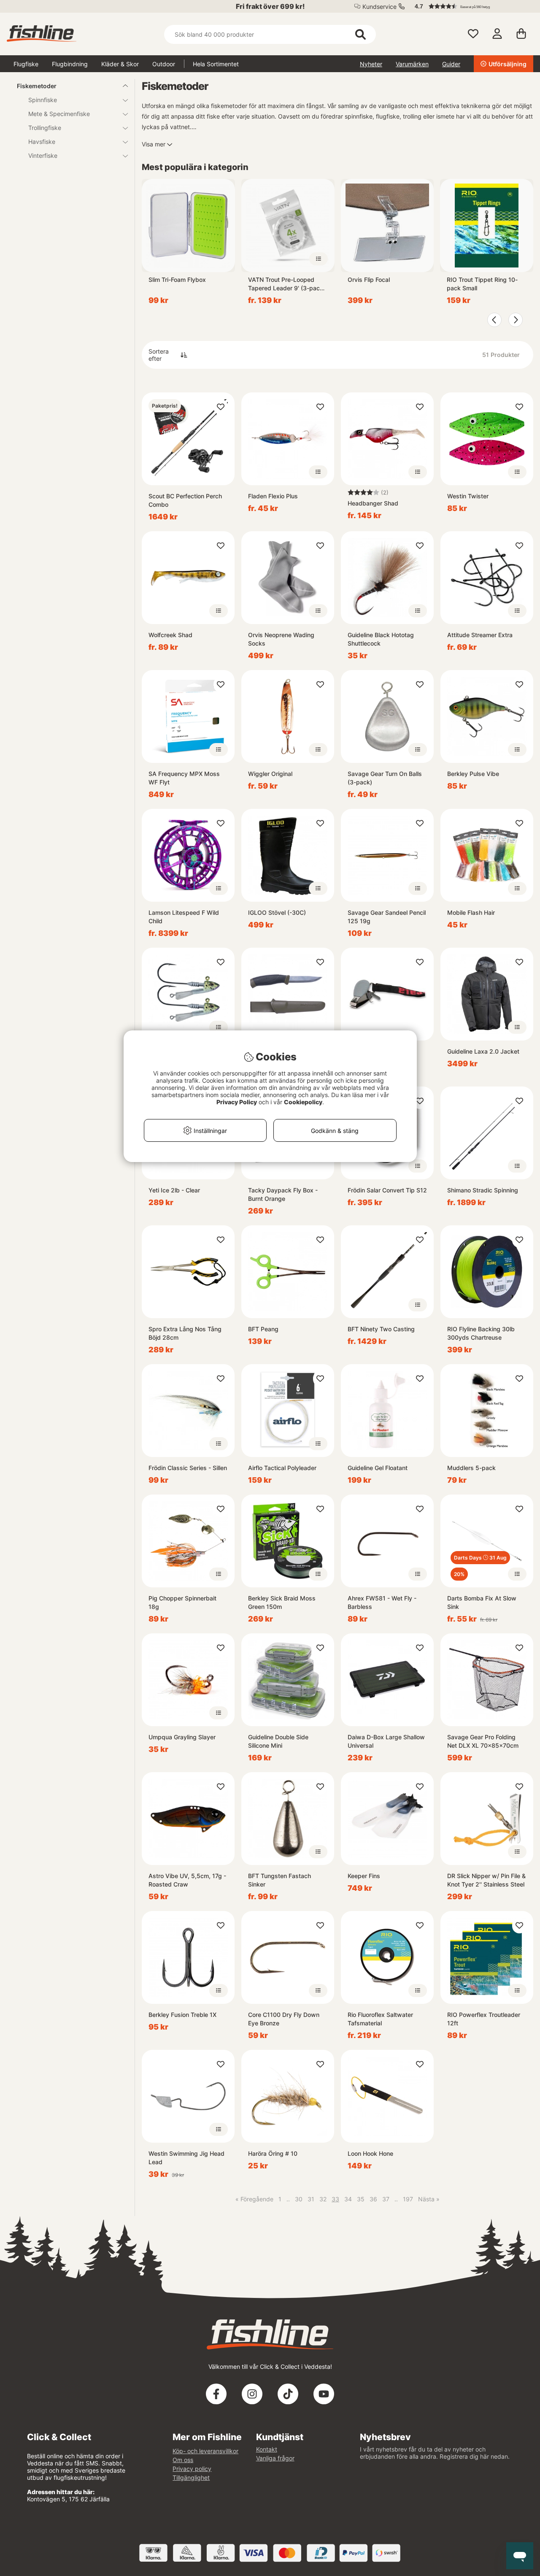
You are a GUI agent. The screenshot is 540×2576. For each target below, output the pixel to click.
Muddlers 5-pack (471, 1468)
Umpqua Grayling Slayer (182, 1737)
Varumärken (412, 64)
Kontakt (267, 2449)
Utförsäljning (508, 64)
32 (323, 2199)
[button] (470, 6)
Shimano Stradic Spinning (483, 1190)
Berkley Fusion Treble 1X (182, 2015)
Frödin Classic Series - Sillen (188, 1468)
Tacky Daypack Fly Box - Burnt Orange (283, 1194)
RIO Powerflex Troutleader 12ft (484, 2019)
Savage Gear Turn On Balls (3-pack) (385, 778)
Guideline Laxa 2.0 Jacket (483, 1051)
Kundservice (379, 7)
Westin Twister (468, 496)
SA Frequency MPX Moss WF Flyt (184, 778)
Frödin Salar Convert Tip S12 (387, 1190)
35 (361, 2199)
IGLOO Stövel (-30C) (277, 912)
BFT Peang (263, 1329)
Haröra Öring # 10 (273, 2153)
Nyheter (371, 64)
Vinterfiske (43, 155)
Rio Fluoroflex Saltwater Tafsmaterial (380, 2019)
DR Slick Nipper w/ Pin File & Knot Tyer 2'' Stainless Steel (486, 1880)
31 (311, 2199)
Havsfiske (42, 142)
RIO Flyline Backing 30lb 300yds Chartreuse (481, 1333)
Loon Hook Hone (370, 2153)
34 (348, 2199)
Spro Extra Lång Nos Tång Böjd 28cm (185, 1333)
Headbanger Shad (373, 503)
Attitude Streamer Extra (480, 635)
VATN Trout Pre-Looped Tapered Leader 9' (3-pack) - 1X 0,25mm (287, 284)
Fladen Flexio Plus (273, 496)
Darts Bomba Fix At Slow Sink (482, 1602)
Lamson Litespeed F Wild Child (184, 917)
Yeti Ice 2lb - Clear (174, 1190)
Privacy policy (192, 2469)
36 (373, 2199)
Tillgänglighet (191, 2477)
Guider (451, 64)
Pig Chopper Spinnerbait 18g (182, 1602)
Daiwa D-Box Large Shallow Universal (386, 1741)
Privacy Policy (237, 1102)
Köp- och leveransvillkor (205, 2451)
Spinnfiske (43, 100)
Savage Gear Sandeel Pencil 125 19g (387, 917)
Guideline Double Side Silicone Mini (278, 1741)
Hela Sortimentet (216, 64)
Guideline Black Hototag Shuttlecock (381, 639)
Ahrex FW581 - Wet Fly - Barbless (382, 1602)
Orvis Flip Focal (369, 280)
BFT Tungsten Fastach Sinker (279, 1880)
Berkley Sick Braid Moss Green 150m (282, 1602)
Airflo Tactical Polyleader (282, 1468)
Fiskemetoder (37, 86)
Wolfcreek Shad (170, 635)
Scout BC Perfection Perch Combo (185, 500)
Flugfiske (26, 64)
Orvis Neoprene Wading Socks (281, 639)
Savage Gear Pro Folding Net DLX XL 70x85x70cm (483, 1741)
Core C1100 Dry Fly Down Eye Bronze (284, 2019)
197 (408, 2199)
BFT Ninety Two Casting (381, 1329)
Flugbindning (70, 64)
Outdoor (164, 64)
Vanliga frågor (275, 2458)
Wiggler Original (270, 774)
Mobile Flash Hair (471, 912)
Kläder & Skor (120, 64)
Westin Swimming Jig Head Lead (186, 2158)
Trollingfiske (45, 128)
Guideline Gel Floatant (378, 1468)
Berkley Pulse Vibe (473, 774)
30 (299, 2199)
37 (386, 2199)
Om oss (183, 2460)
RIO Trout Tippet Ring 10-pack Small (482, 284)
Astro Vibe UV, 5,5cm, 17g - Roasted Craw (187, 1880)
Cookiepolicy (303, 1102)
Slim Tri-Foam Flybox (177, 280)
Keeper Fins (364, 1876)
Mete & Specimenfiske (59, 114)
